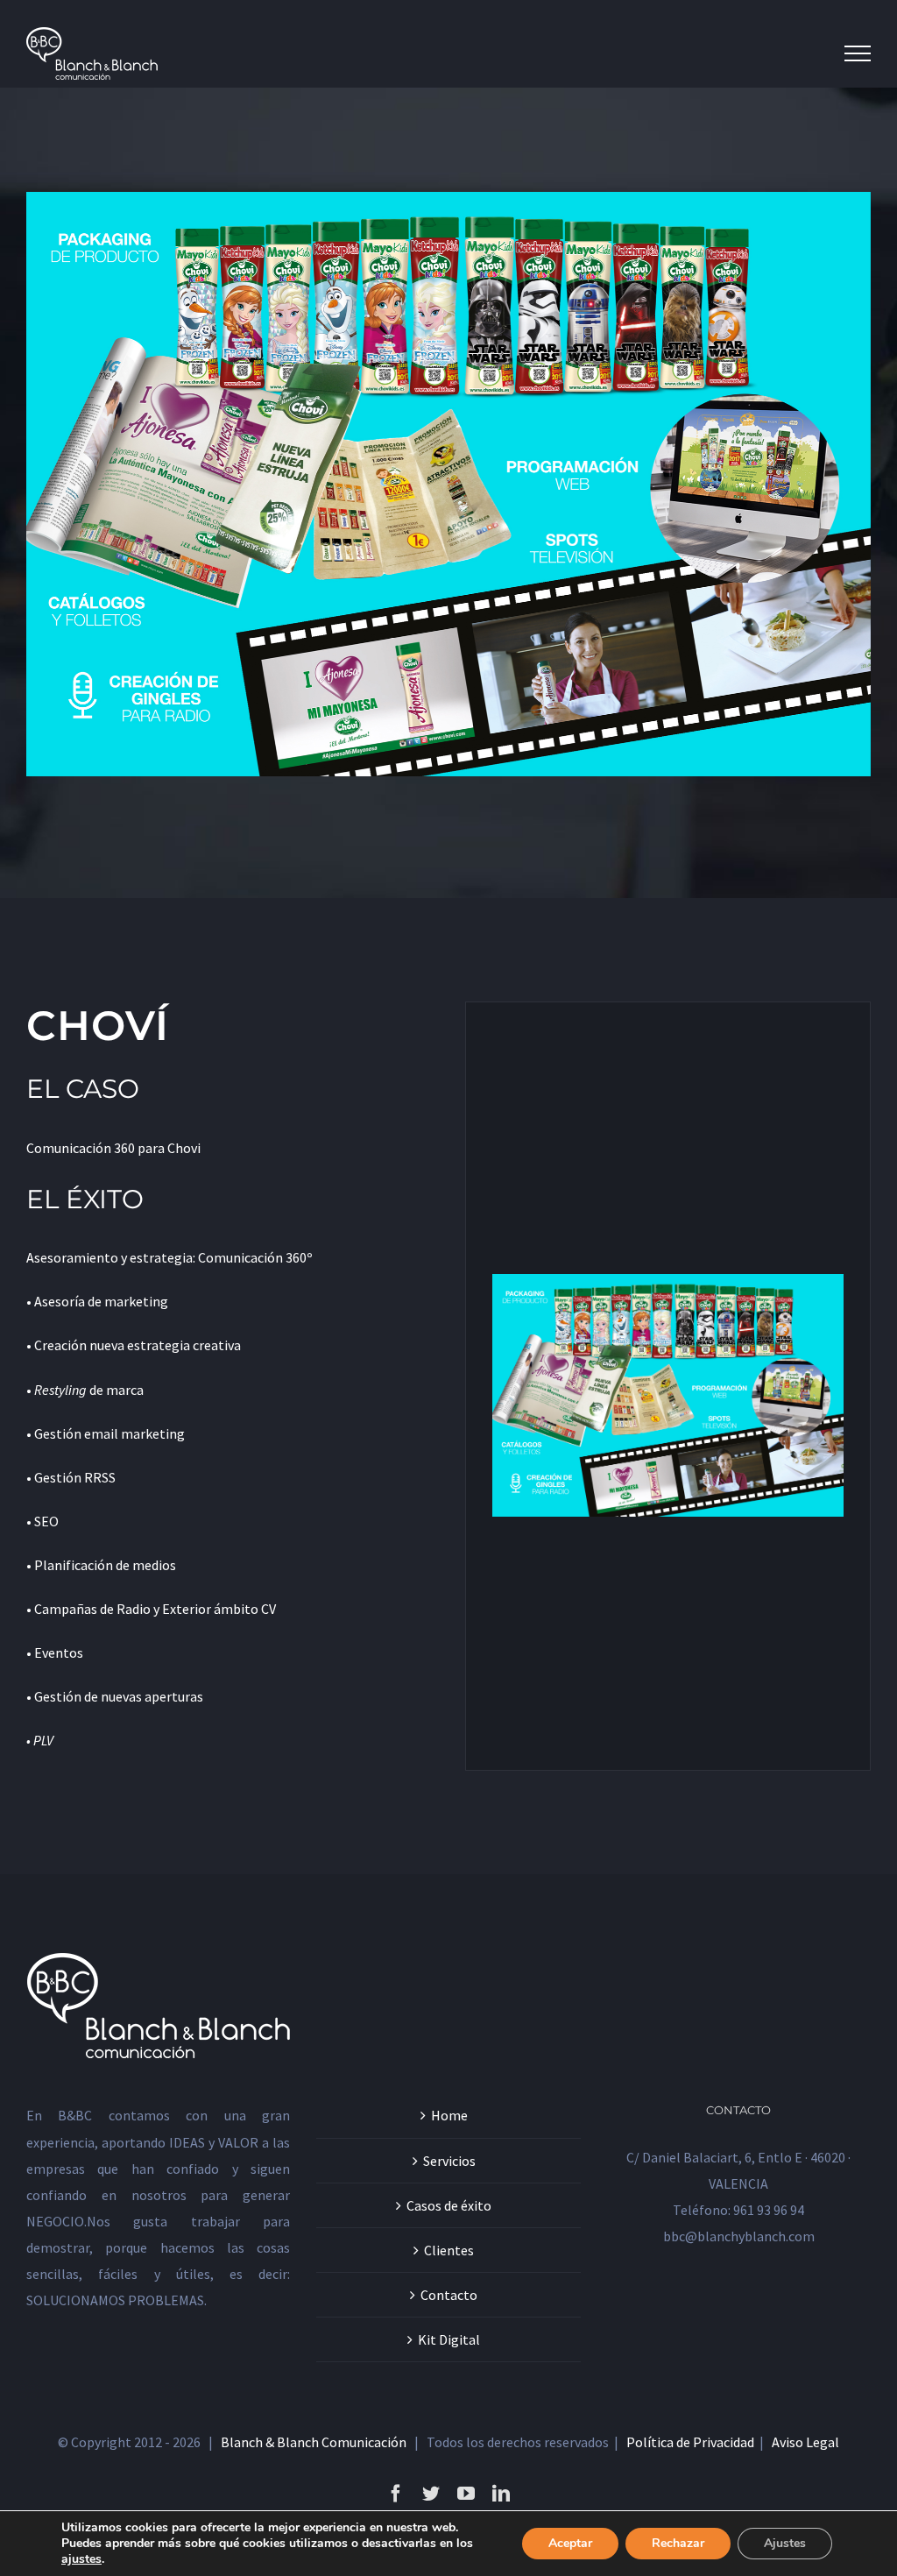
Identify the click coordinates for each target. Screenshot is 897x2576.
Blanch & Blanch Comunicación (314, 2442)
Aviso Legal (805, 2442)
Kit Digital (449, 2339)
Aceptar (570, 2543)
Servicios (449, 2161)
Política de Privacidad (690, 2442)
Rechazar (678, 2543)
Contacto (449, 2295)
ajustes (81, 2559)
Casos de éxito (449, 2205)
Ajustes (785, 2543)
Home (449, 2115)
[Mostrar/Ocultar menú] (858, 53)
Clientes (449, 2250)
